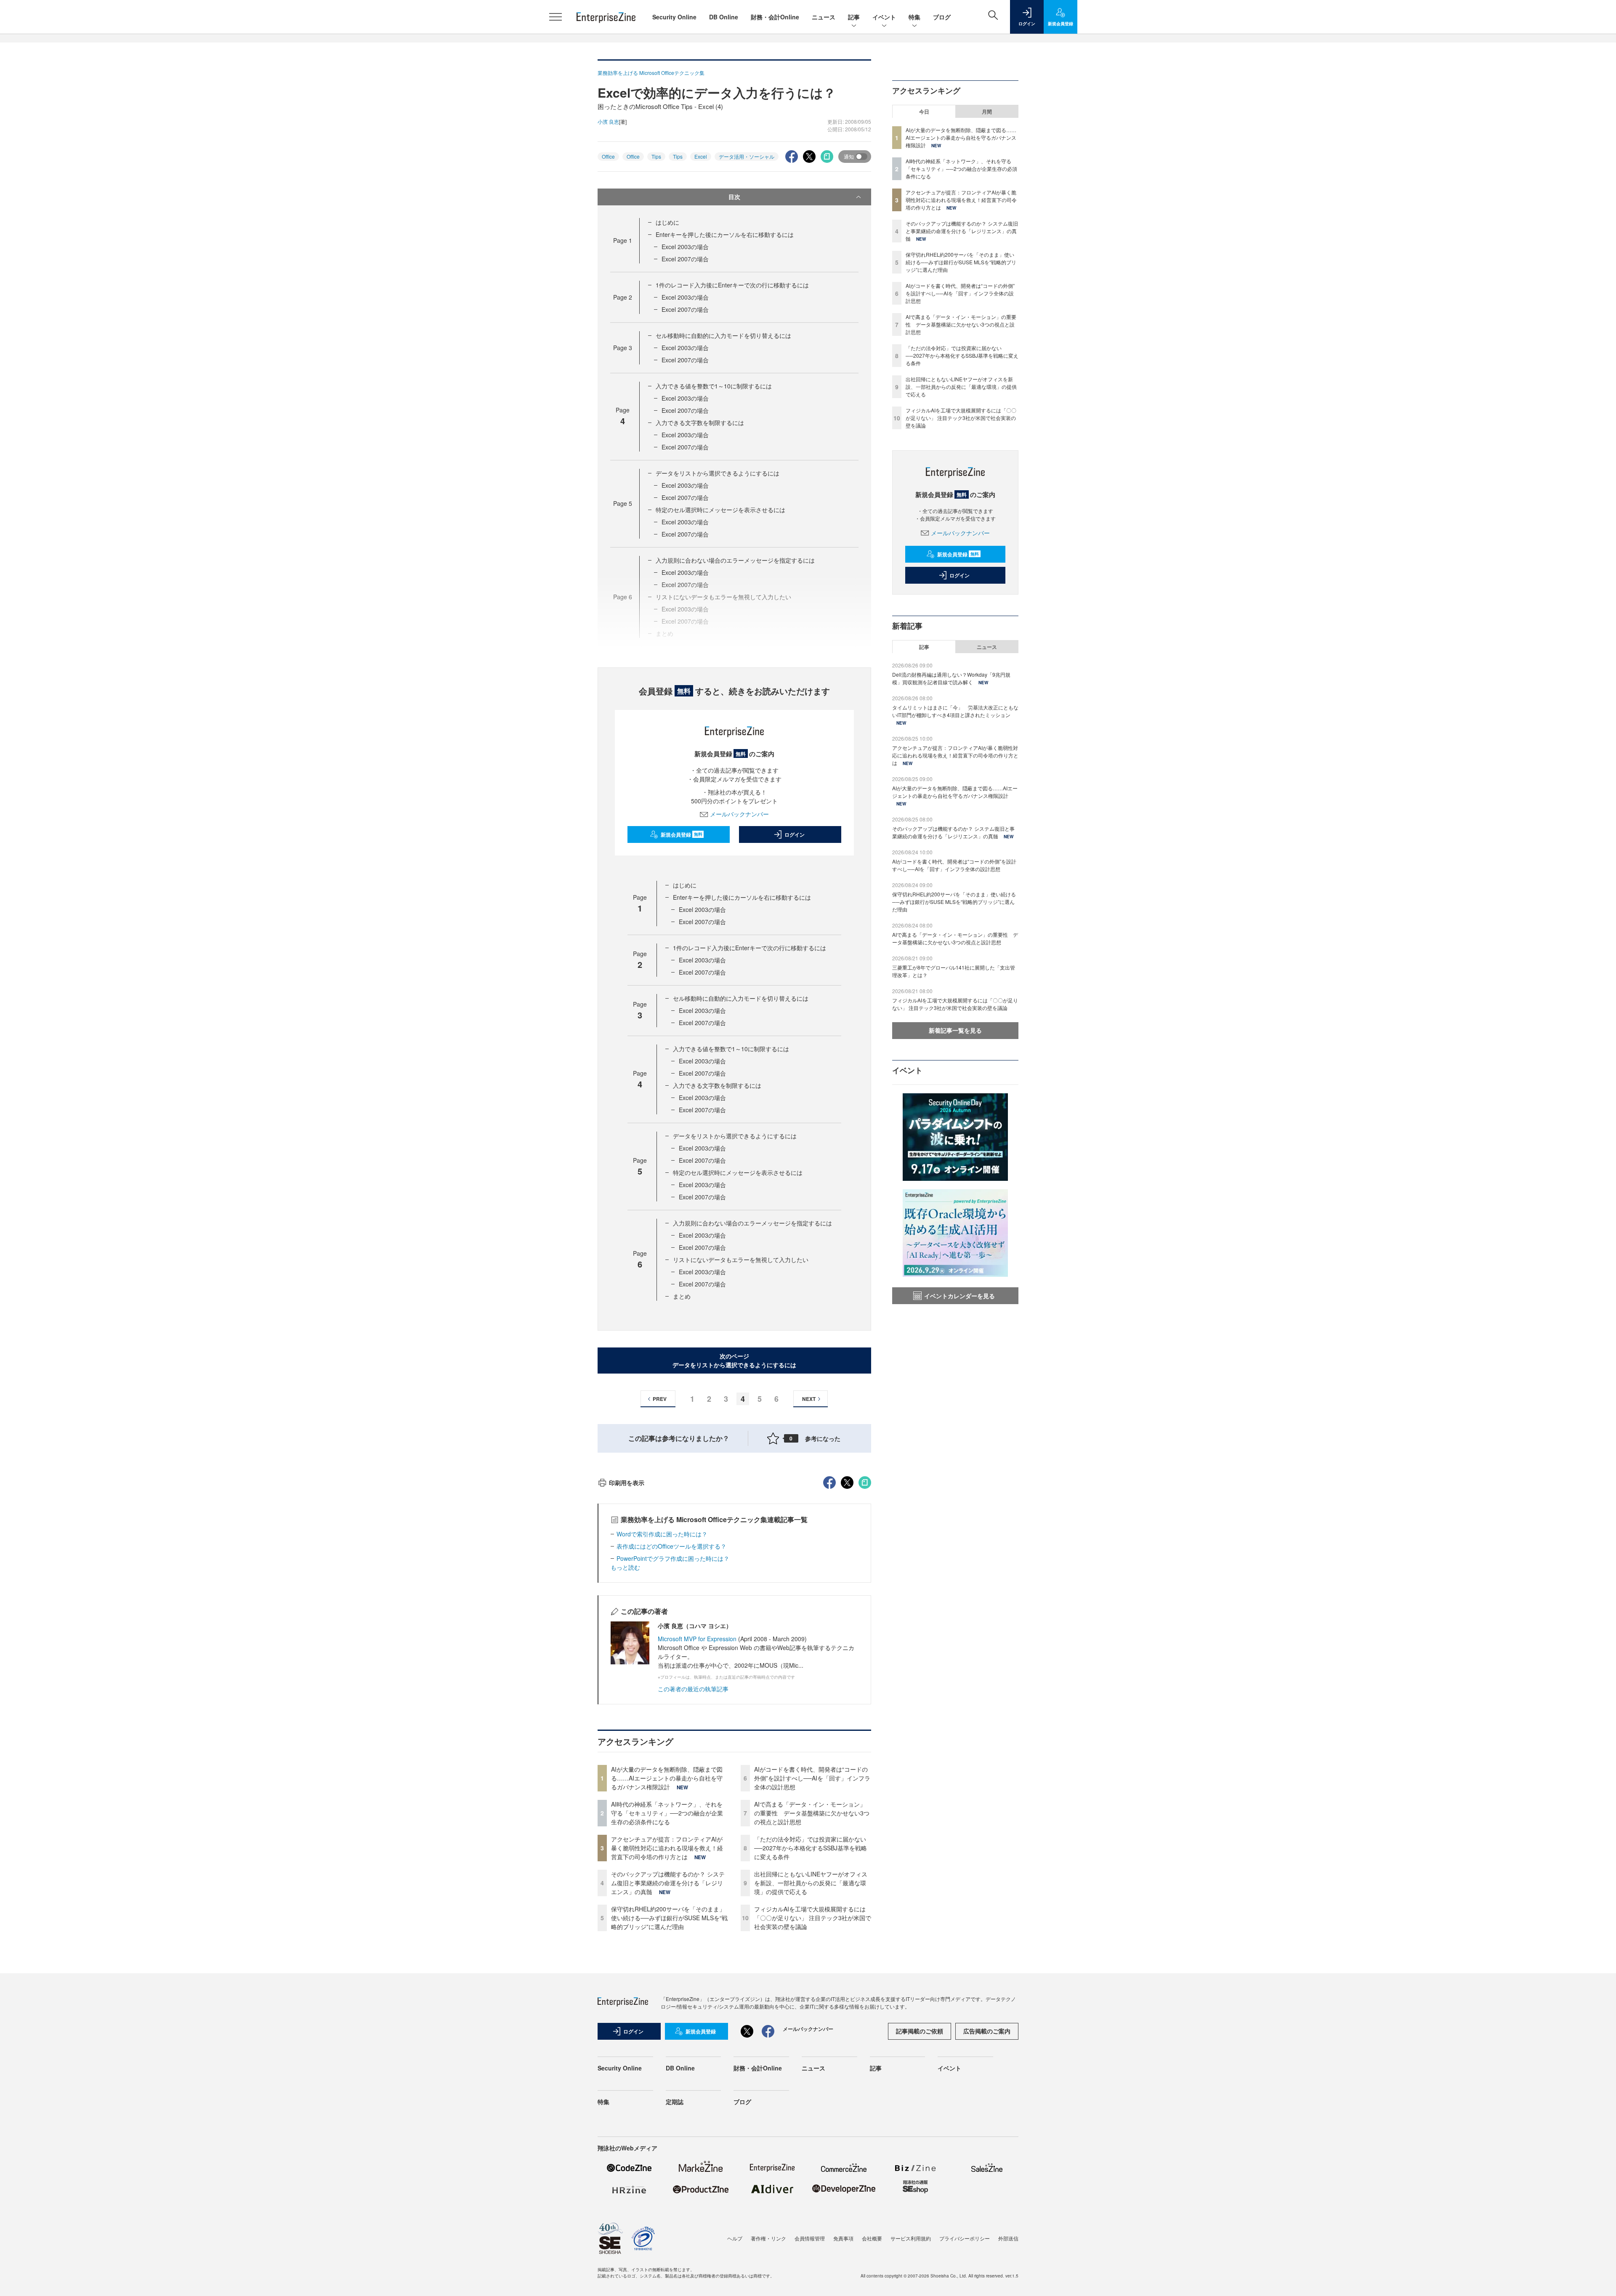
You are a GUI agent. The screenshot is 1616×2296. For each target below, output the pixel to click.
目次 (734, 197)
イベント (884, 17)
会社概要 (872, 2238)
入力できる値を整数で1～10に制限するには (714, 386)
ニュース (824, 17)
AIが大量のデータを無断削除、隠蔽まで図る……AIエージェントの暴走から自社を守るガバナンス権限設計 (667, 1778)
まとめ (682, 1296)
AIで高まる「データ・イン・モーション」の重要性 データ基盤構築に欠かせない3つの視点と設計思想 (812, 1813)
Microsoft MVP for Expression (697, 1639)
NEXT (809, 1399)
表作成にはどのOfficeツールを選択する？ (671, 1546)
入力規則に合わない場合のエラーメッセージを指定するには (735, 560)
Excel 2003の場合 (685, 247)
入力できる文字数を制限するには (700, 423)
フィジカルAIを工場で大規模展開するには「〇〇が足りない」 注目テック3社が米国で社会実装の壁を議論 (813, 1918)
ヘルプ (735, 2238)
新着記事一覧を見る (955, 1030)
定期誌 (675, 2102)
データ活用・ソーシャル (747, 156)
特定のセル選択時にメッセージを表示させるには (720, 510)
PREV (660, 1399)
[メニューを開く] (555, 17)
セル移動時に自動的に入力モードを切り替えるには (723, 335)
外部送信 (1008, 2238)
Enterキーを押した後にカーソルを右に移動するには (725, 234)
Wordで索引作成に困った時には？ (662, 1534)
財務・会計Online (775, 17)
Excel (701, 156)
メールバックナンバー (739, 814)
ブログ (942, 17)
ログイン (795, 834)
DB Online (724, 17)
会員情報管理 (810, 2238)
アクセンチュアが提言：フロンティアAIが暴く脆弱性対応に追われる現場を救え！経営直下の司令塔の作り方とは (667, 1848)
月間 (987, 112)
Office (608, 156)
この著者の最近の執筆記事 (693, 1689)
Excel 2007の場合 (685, 259)
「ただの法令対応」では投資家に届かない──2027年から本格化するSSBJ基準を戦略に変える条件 (811, 1848)
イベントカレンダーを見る (959, 1296)
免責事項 (843, 2238)
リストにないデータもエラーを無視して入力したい (741, 1260)
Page (623, 240)
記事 (854, 17)
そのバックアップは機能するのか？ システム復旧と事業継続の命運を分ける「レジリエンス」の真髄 (668, 1883)
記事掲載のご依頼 (920, 2031)
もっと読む (625, 1567)
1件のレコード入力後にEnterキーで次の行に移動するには (732, 285)
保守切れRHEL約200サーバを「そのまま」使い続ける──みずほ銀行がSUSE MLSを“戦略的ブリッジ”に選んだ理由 (669, 1918)
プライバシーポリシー (965, 2238)
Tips (656, 156)
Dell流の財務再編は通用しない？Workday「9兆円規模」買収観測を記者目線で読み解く (951, 678)
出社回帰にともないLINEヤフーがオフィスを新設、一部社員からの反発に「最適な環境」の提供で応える (811, 1883)
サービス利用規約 (911, 2238)
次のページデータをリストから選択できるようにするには (734, 1360)
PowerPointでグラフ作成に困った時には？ (673, 1558)
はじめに (667, 222)
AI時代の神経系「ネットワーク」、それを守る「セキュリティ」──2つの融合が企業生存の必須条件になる (667, 1813)
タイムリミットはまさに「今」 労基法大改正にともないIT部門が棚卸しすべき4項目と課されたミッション (955, 711)
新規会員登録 (682, 834)
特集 (914, 17)
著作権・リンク (768, 2238)
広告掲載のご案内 (987, 2031)
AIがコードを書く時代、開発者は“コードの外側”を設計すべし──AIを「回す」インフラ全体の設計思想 (812, 1778)
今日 (924, 112)
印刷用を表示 (627, 1483)
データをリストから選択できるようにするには (718, 473)
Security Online (674, 17)
